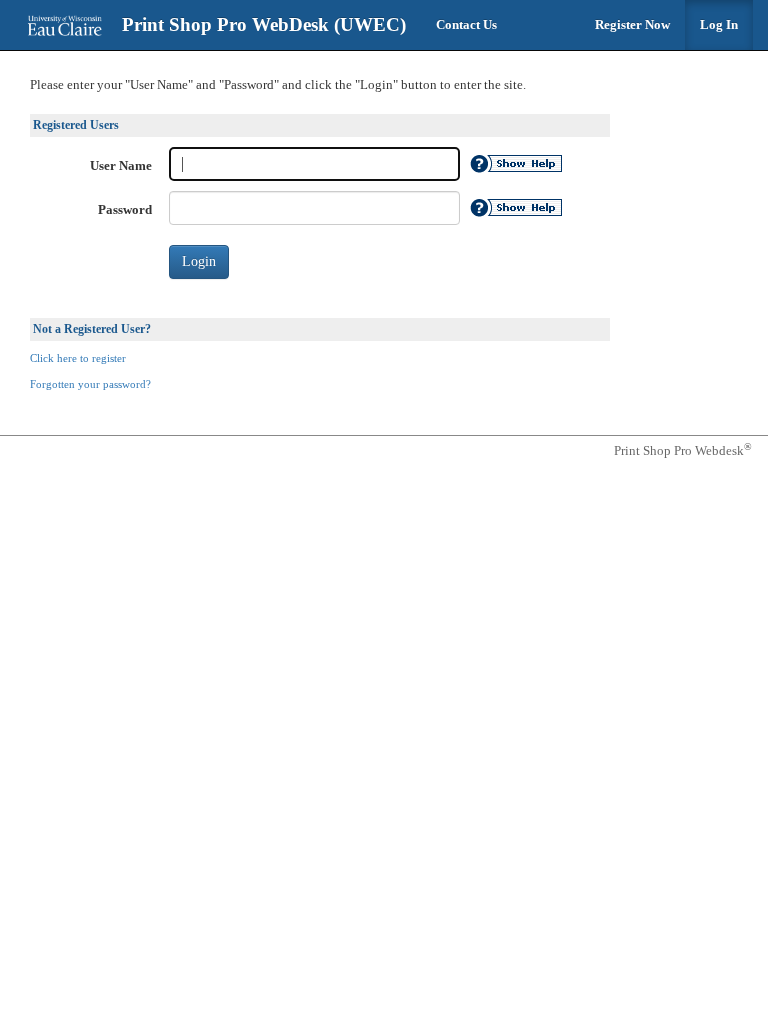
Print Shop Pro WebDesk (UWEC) (264, 24)
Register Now (632, 24)
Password (125, 209)
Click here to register (78, 358)
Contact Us (466, 24)
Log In (719, 24)
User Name (121, 165)
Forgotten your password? (90, 384)
